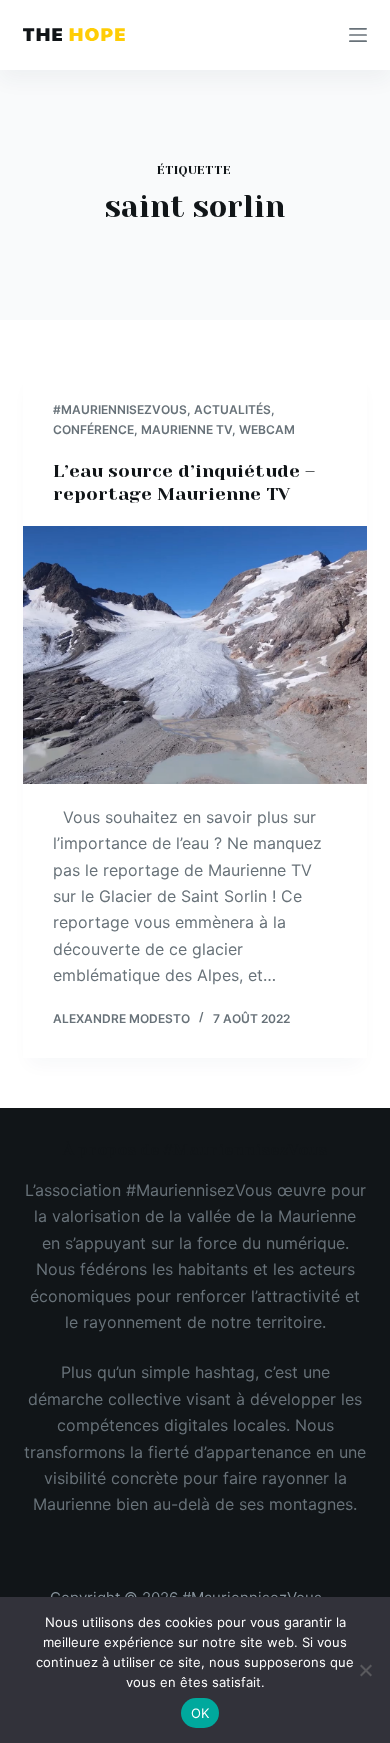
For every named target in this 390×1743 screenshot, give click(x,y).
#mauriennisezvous (120, 409)
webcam (267, 429)
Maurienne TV (186, 429)
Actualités (232, 409)
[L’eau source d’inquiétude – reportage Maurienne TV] (194, 654)
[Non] (365, 1670)
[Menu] (358, 35)
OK (200, 1713)
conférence (93, 429)
